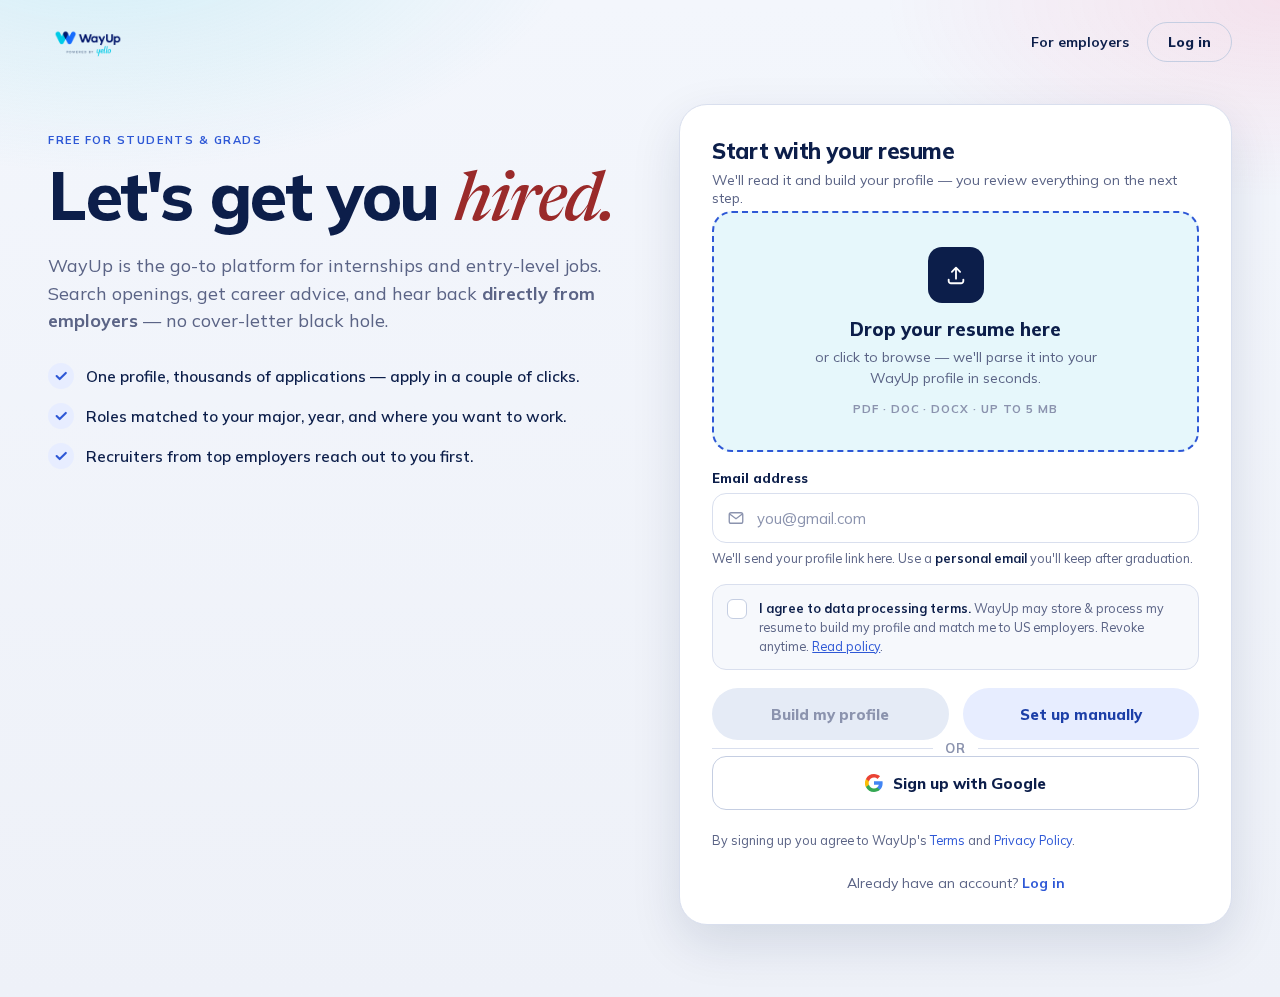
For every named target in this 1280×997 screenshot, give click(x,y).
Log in (1189, 42)
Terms (947, 840)
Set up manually (1081, 714)
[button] (955, 331)
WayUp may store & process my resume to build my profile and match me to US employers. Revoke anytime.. (961, 627)
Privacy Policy (1033, 840)
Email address (760, 478)
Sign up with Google (969, 783)
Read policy (846, 646)
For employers (1080, 42)
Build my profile (830, 714)
